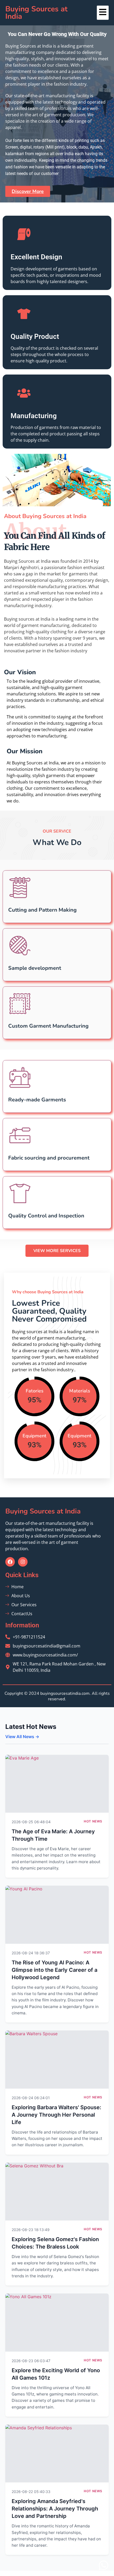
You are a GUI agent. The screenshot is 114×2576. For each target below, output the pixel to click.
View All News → (22, 1737)
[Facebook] (10, 1562)
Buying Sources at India (36, 13)
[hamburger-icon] (103, 13)
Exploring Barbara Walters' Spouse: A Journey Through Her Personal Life (56, 2115)
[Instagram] (23, 1562)
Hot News (93, 1821)
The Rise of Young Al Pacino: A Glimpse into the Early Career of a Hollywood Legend (54, 1970)
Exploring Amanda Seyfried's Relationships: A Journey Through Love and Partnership (55, 2509)
